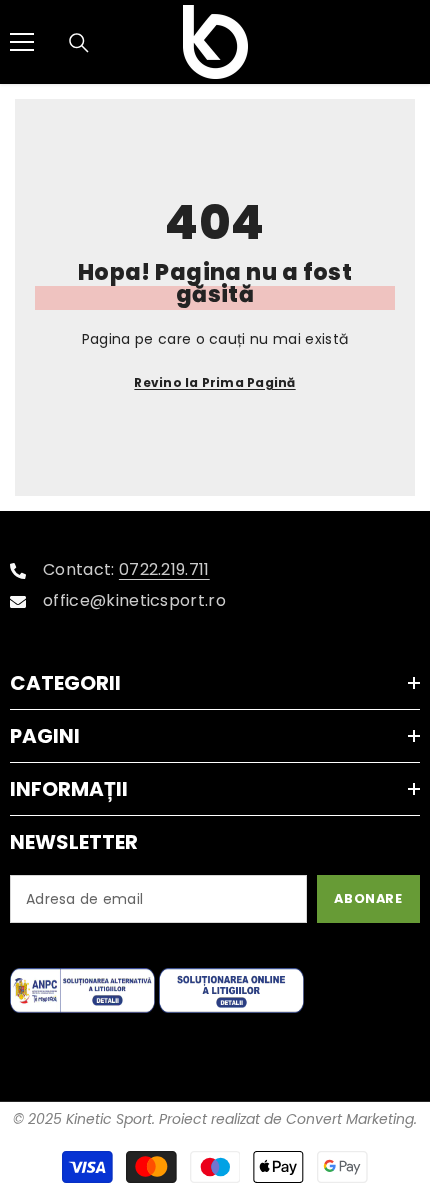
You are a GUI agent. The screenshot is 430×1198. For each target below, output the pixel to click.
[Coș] (409, 42)
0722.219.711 (164, 569)
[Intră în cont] (351, 42)
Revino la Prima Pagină (214, 382)
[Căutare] (79, 43)
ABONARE (368, 898)
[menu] (22, 42)
